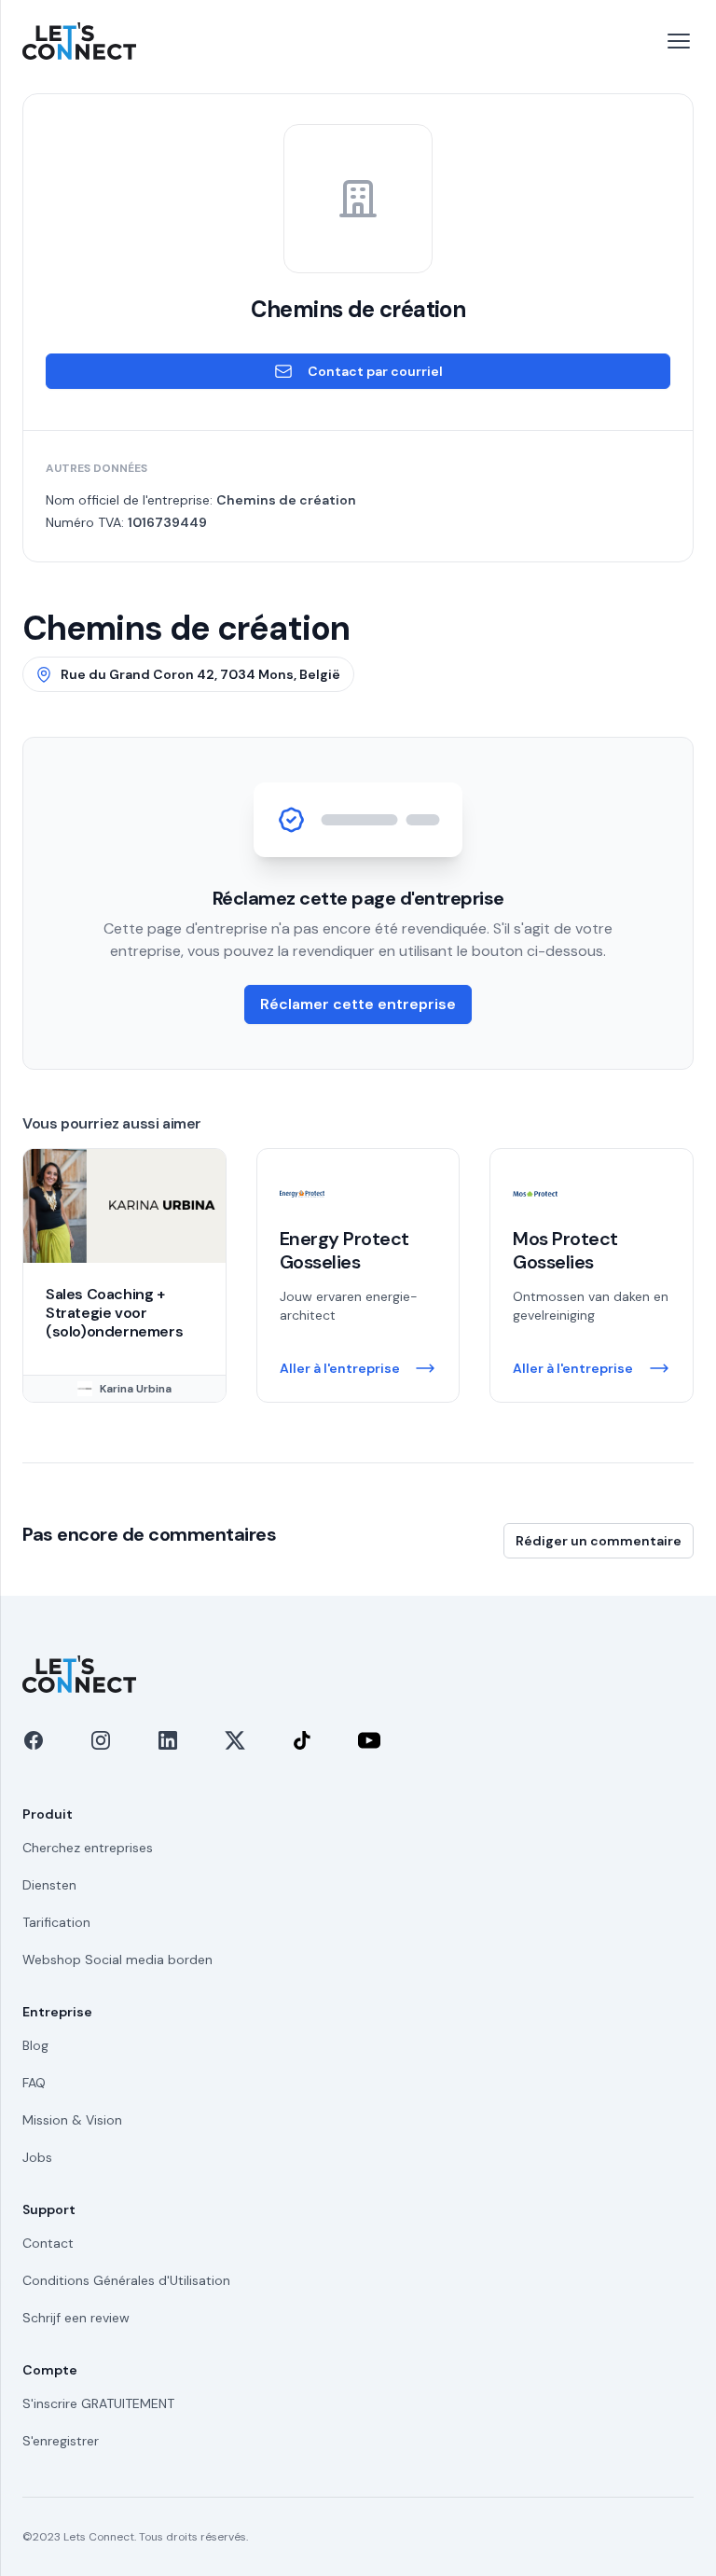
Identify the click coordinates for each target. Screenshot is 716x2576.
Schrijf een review (76, 2318)
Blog (35, 2045)
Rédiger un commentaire (599, 1541)
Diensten (49, 1885)
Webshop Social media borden (117, 1960)
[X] (235, 1740)
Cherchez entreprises (88, 1848)
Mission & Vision (72, 2120)
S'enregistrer (61, 2441)
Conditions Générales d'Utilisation (126, 2280)
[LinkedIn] (168, 1740)
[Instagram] (101, 1740)
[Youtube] (369, 1740)
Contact (48, 2243)
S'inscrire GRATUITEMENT (98, 2403)
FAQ (34, 2083)
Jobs (37, 2157)
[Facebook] (34, 1740)
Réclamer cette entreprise (358, 1004)
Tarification (56, 1922)
